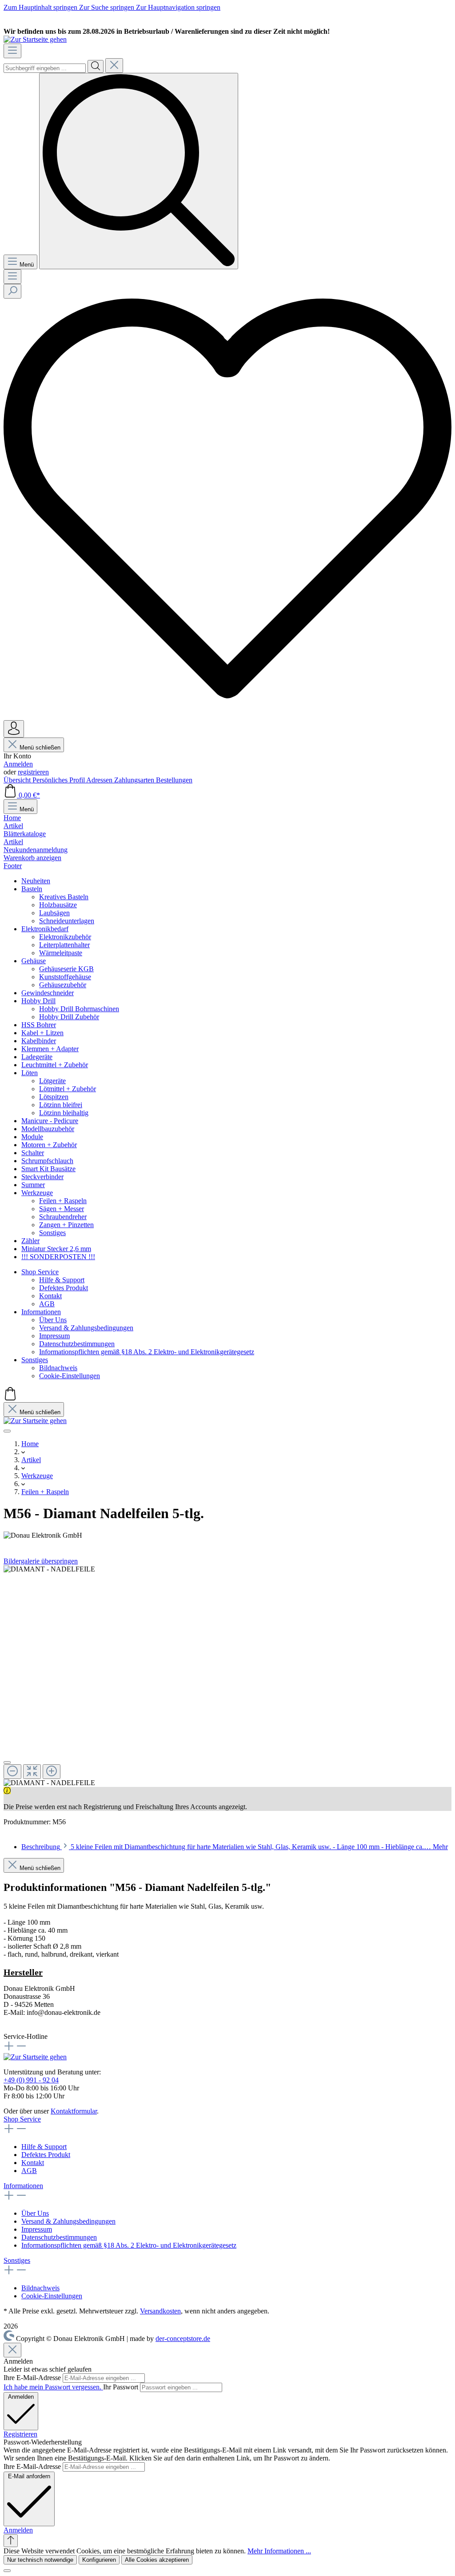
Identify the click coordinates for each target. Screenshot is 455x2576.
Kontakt (33, 2163)
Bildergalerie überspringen (41, 1561)
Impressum (37, 2229)
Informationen (23, 2186)
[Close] (7, 1763)
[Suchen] (96, 66)
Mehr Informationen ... (279, 2551)
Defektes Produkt (46, 2155)
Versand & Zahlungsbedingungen (68, 2221)
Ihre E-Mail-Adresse (33, 2378)
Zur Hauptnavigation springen (178, 7)
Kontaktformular (74, 2111)
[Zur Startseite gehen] (35, 39)
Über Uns (35, 2213)
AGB (29, 2171)
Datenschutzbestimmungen (59, 2237)
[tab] (235, 1847)
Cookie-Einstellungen (52, 2296)
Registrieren (20, 2434)
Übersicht (18, 780)
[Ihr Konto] (14, 729)
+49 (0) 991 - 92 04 (31, 2080)
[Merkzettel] (227, 716)
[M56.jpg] (49, 1569)
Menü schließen (40, 748)
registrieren (33, 772)
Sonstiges (17, 2260)
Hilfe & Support (44, 2147)
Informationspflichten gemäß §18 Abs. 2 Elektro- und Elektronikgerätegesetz (129, 2245)
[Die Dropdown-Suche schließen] (114, 66)
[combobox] (45, 68)
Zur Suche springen (108, 7)
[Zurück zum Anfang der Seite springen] (11, 2541)
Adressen (100, 780)
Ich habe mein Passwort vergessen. (53, 2387)
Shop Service (22, 2119)
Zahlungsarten (135, 780)
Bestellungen (174, 780)
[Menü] (12, 51)
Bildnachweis (40, 2288)
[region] (227, 1676)
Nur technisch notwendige (40, 2560)
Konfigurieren (99, 2560)
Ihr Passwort (122, 2387)
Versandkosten (160, 2311)
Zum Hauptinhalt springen (41, 7)
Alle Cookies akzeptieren (157, 2560)
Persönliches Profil (59, 780)
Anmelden (18, 764)
